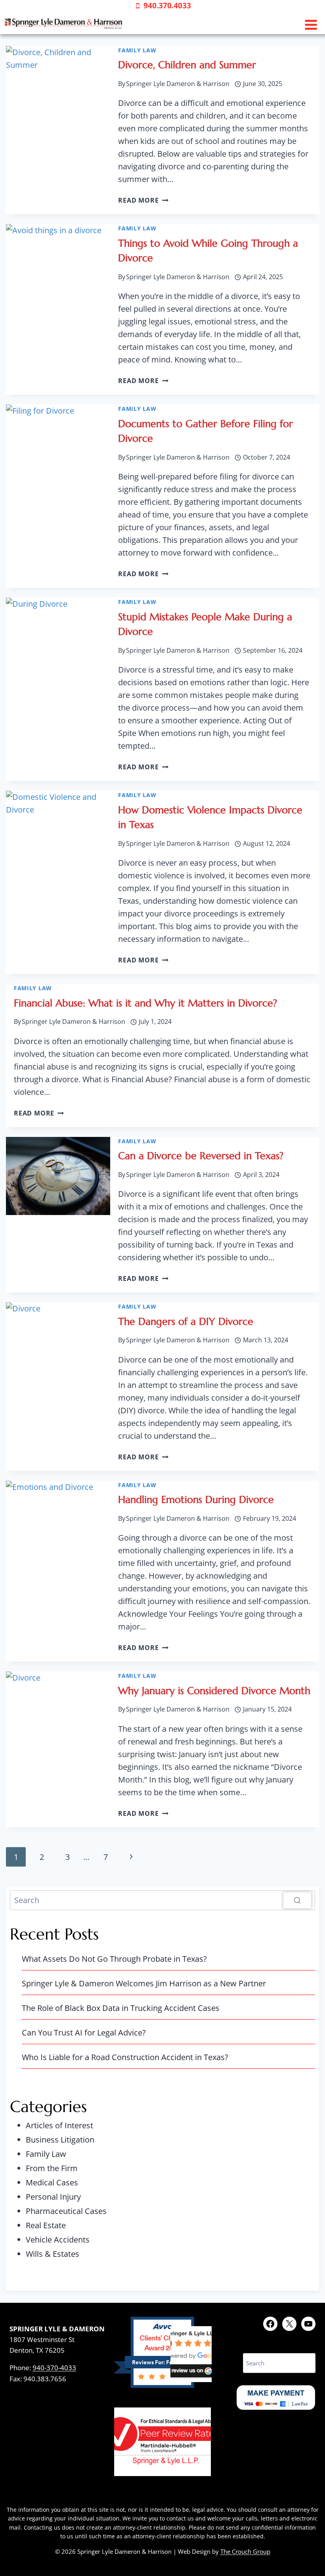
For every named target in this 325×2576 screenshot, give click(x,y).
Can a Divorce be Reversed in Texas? (201, 1156)
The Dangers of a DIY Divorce (186, 1322)
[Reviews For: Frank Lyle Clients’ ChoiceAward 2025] (162, 2385)
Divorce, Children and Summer (187, 65)
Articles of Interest (59, 2125)
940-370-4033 (54, 2368)
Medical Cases (52, 2182)
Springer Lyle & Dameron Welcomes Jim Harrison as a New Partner (144, 1983)
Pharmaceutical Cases (66, 2211)
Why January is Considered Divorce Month (214, 1691)
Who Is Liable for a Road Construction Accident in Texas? (125, 2057)
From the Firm (52, 2168)
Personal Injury (53, 2197)
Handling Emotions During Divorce (196, 1500)
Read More (143, 200)
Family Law (137, 50)
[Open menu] (311, 25)
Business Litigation (60, 2140)
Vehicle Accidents (58, 2240)
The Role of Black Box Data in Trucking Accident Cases (121, 2008)
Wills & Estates (53, 2254)
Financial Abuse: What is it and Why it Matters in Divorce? (145, 1003)
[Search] (297, 1900)
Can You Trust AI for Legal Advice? (84, 2033)
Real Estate (46, 2225)
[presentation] (58, 85)
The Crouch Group (245, 2551)
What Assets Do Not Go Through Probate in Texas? (114, 1959)
